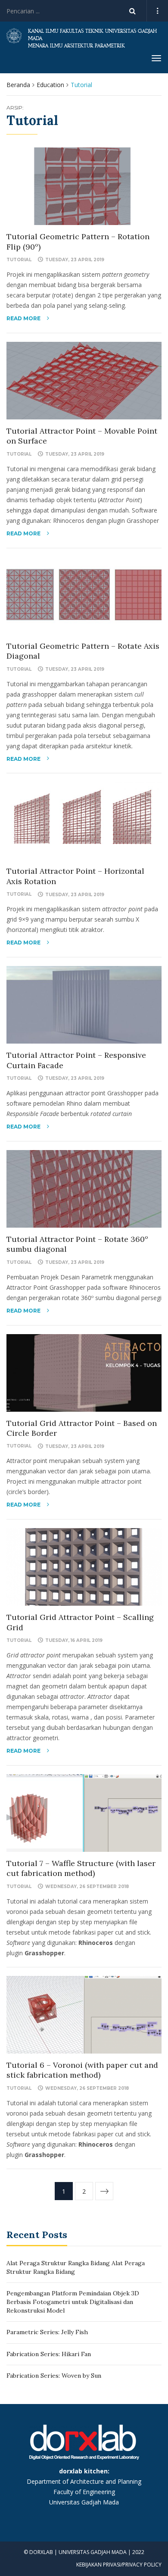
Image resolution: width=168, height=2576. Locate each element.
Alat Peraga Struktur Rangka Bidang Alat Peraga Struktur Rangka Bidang (76, 2267)
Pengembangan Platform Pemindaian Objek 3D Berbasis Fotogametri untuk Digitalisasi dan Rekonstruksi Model (73, 2302)
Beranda (18, 85)
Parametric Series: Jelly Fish (47, 2332)
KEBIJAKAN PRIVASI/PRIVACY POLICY (119, 2565)
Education (50, 85)
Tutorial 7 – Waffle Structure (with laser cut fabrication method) (81, 1868)
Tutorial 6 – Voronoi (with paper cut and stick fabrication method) (82, 2070)
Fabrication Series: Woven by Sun (54, 2376)
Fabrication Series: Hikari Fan (49, 2354)
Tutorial (19, 260)
